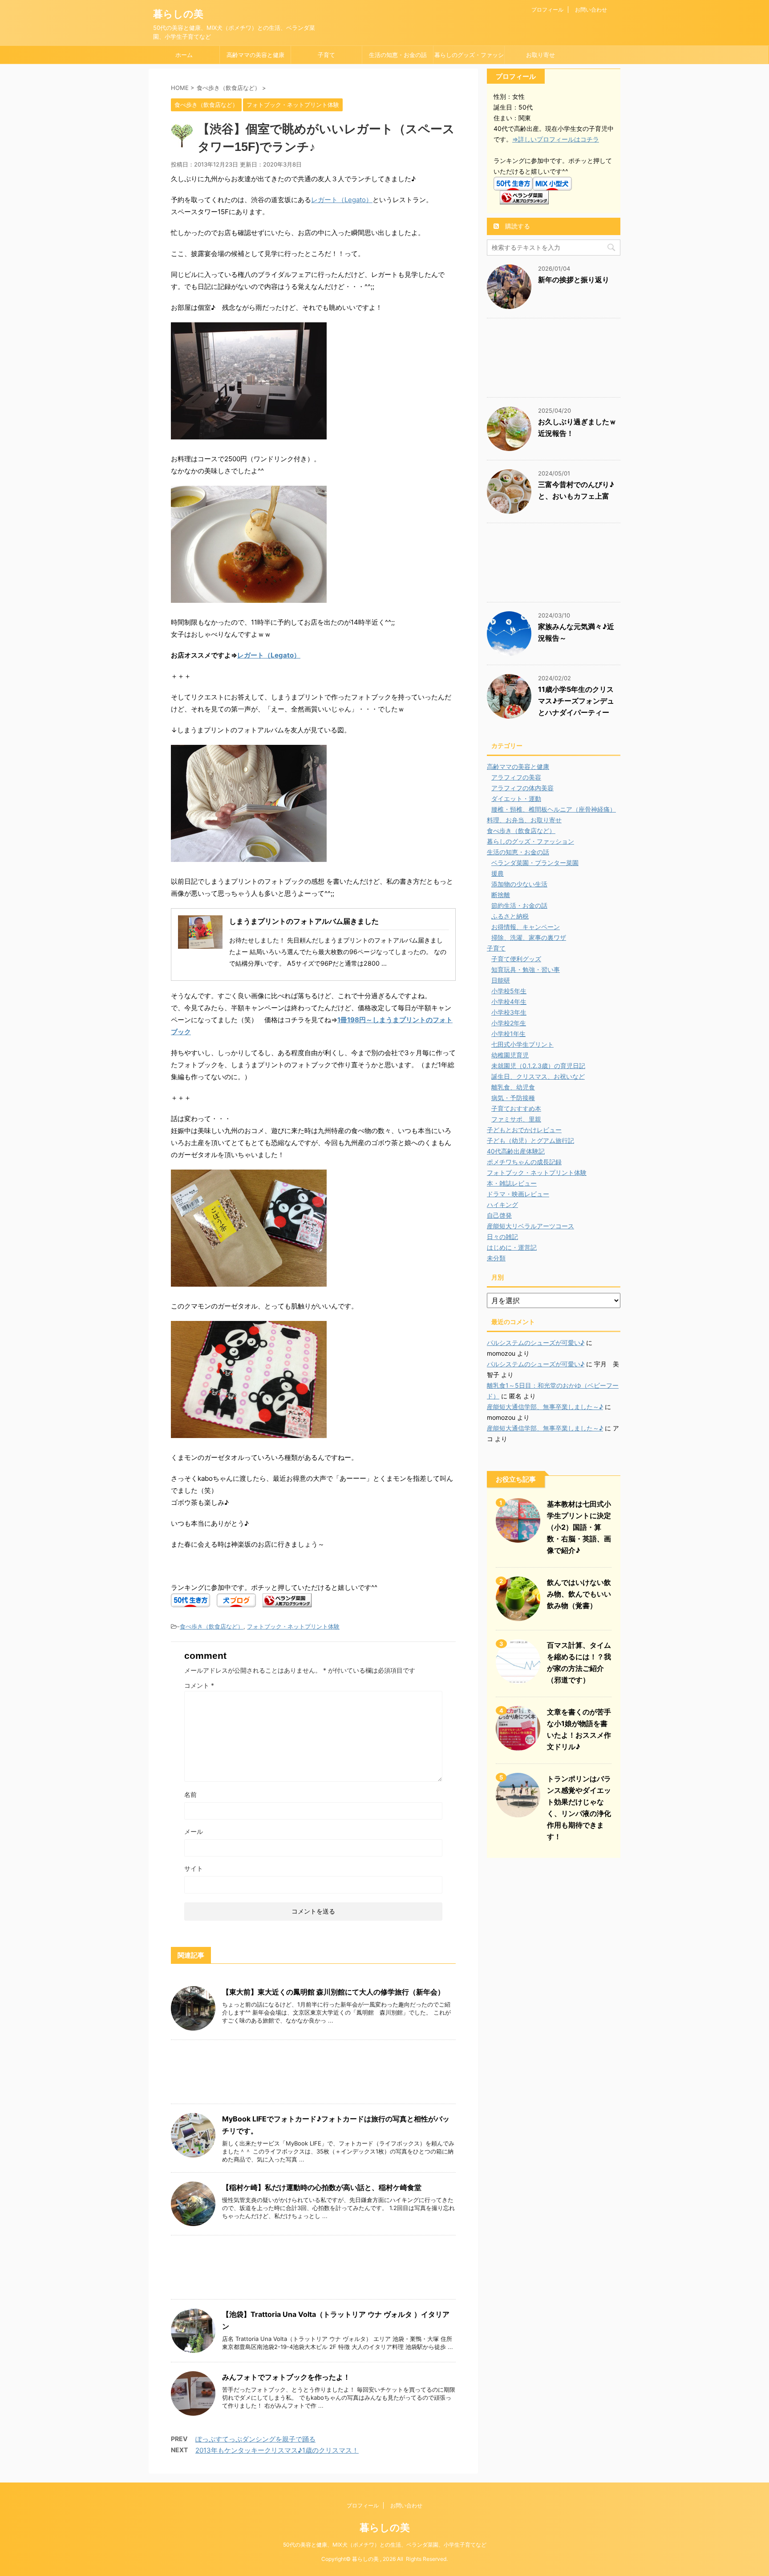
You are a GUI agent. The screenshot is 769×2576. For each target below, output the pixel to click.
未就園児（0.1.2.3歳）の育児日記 (538, 1066)
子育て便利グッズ (516, 959)
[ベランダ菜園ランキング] (287, 1601)
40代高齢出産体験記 (516, 1151)
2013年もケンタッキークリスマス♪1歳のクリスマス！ (277, 2450)
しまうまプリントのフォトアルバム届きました (304, 921)
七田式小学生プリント (522, 1044)
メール (194, 1831)
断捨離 (501, 895)
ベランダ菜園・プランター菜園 (535, 863)
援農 (498, 873)
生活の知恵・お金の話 (398, 55)
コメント (199, 1685)
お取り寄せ (540, 55)
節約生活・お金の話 (519, 905)
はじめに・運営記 (512, 1247)
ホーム (184, 55)
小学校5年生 (509, 991)
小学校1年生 (508, 1034)
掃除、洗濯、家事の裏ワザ (529, 937)
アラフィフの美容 (516, 777)
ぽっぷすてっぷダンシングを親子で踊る (255, 2439)
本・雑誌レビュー (512, 1183)
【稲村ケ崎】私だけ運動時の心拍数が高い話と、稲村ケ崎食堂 (322, 2187)
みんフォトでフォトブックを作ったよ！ (286, 2377)
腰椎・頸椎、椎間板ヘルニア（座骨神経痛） (554, 809)
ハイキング (502, 1205)
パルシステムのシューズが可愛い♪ (536, 1343)
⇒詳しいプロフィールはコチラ (556, 139)
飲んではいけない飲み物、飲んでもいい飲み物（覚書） (579, 1594)
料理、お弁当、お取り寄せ (524, 820)
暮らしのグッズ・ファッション (469, 57)
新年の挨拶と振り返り (574, 280)
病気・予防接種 (513, 1098)
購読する (517, 226)
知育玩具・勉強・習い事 (526, 969)
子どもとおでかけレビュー (524, 1130)
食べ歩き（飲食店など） (212, 1626)
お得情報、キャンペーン (526, 927)
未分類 (496, 1258)
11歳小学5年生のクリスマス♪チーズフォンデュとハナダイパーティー (576, 701)
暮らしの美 (178, 14)
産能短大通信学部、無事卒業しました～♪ (545, 1407)
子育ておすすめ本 (516, 1108)
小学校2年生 (509, 1023)
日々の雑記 (502, 1237)
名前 (190, 1794)
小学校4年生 (509, 1002)
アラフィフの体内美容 (522, 788)
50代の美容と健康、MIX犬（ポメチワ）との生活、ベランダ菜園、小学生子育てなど (385, 2545)
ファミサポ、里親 (516, 1119)
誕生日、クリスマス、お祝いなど (538, 1076)
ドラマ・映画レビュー (518, 1194)
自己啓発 (499, 1215)
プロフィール (547, 10)
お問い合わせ (591, 10)
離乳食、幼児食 (513, 1087)
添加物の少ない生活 (519, 884)
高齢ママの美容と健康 (255, 55)
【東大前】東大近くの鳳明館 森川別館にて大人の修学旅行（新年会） (333, 1992)
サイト (194, 1868)
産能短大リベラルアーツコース (530, 1226)
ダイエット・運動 (516, 798)
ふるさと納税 (510, 916)
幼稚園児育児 (510, 1055)
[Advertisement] (313, 2074)
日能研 (501, 980)
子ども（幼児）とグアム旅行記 (530, 1140)
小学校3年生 (509, 1012)
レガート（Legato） (342, 200)
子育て (326, 55)
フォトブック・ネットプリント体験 (293, 1626)
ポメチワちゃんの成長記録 (524, 1162)
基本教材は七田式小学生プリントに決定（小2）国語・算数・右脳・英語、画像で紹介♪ (579, 1527)
